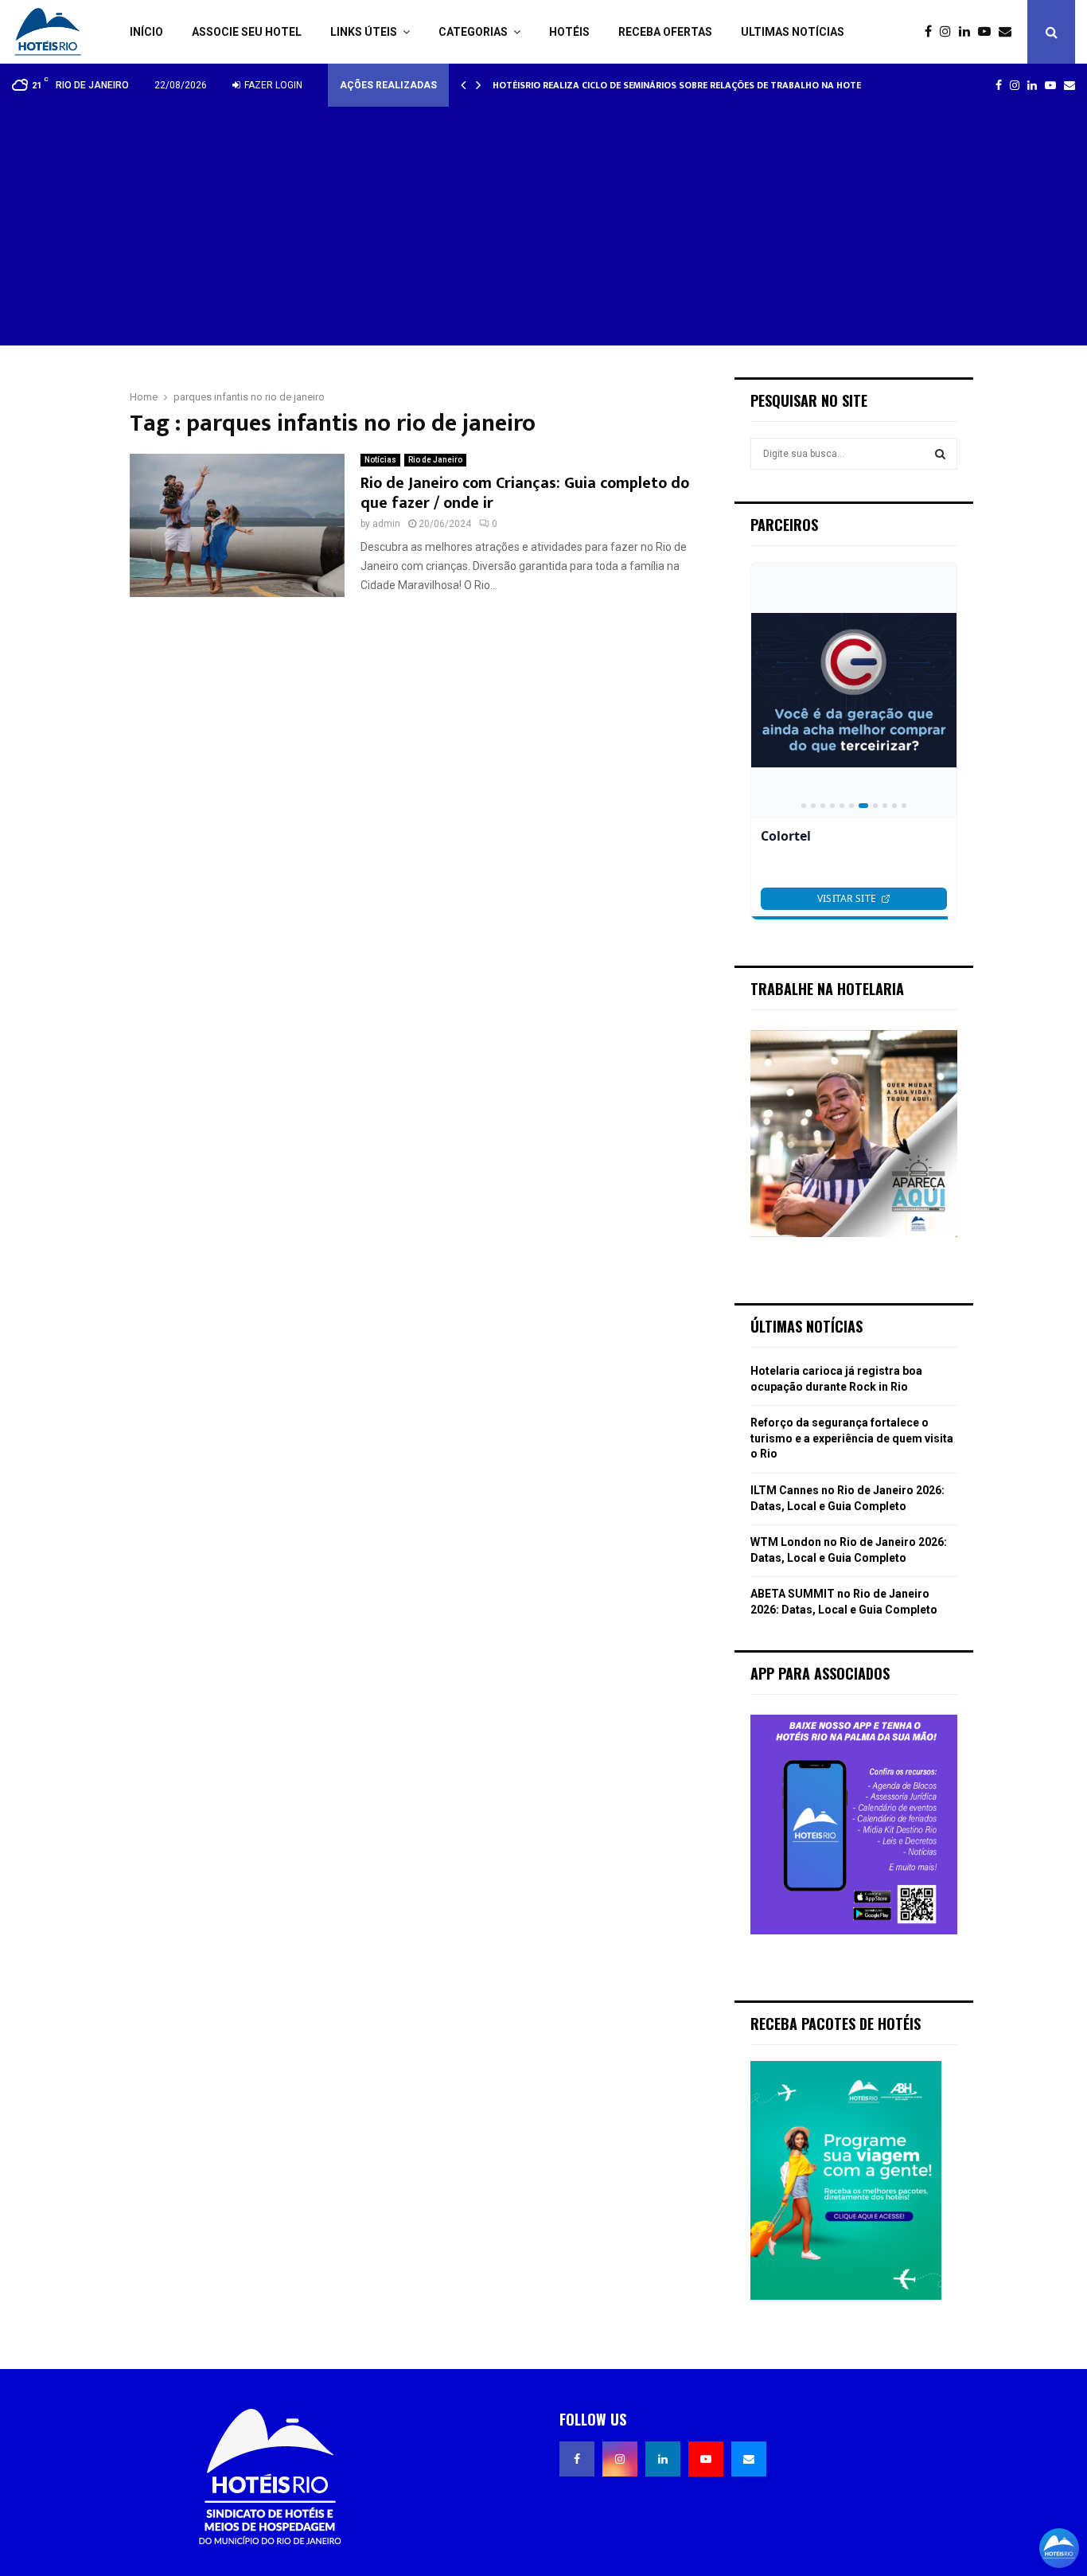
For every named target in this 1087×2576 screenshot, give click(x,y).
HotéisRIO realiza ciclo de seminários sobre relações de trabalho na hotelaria (690, 85)
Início (146, 32)
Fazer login (272, 85)
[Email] (1009, 32)
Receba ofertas (665, 32)
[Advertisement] (543, 226)
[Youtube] (988, 32)
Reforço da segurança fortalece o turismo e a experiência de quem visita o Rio (852, 1438)
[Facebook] (932, 32)
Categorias (473, 32)
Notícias (380, 460)
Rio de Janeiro (435, 460)
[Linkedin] (968, 32)
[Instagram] (949, 32)
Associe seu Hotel (247, 32)
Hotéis (569, 32)
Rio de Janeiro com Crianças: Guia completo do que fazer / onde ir (525, 493)
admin (386, 524)
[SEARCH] (940, 454)
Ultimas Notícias (793, 32)
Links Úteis (364, 32)
